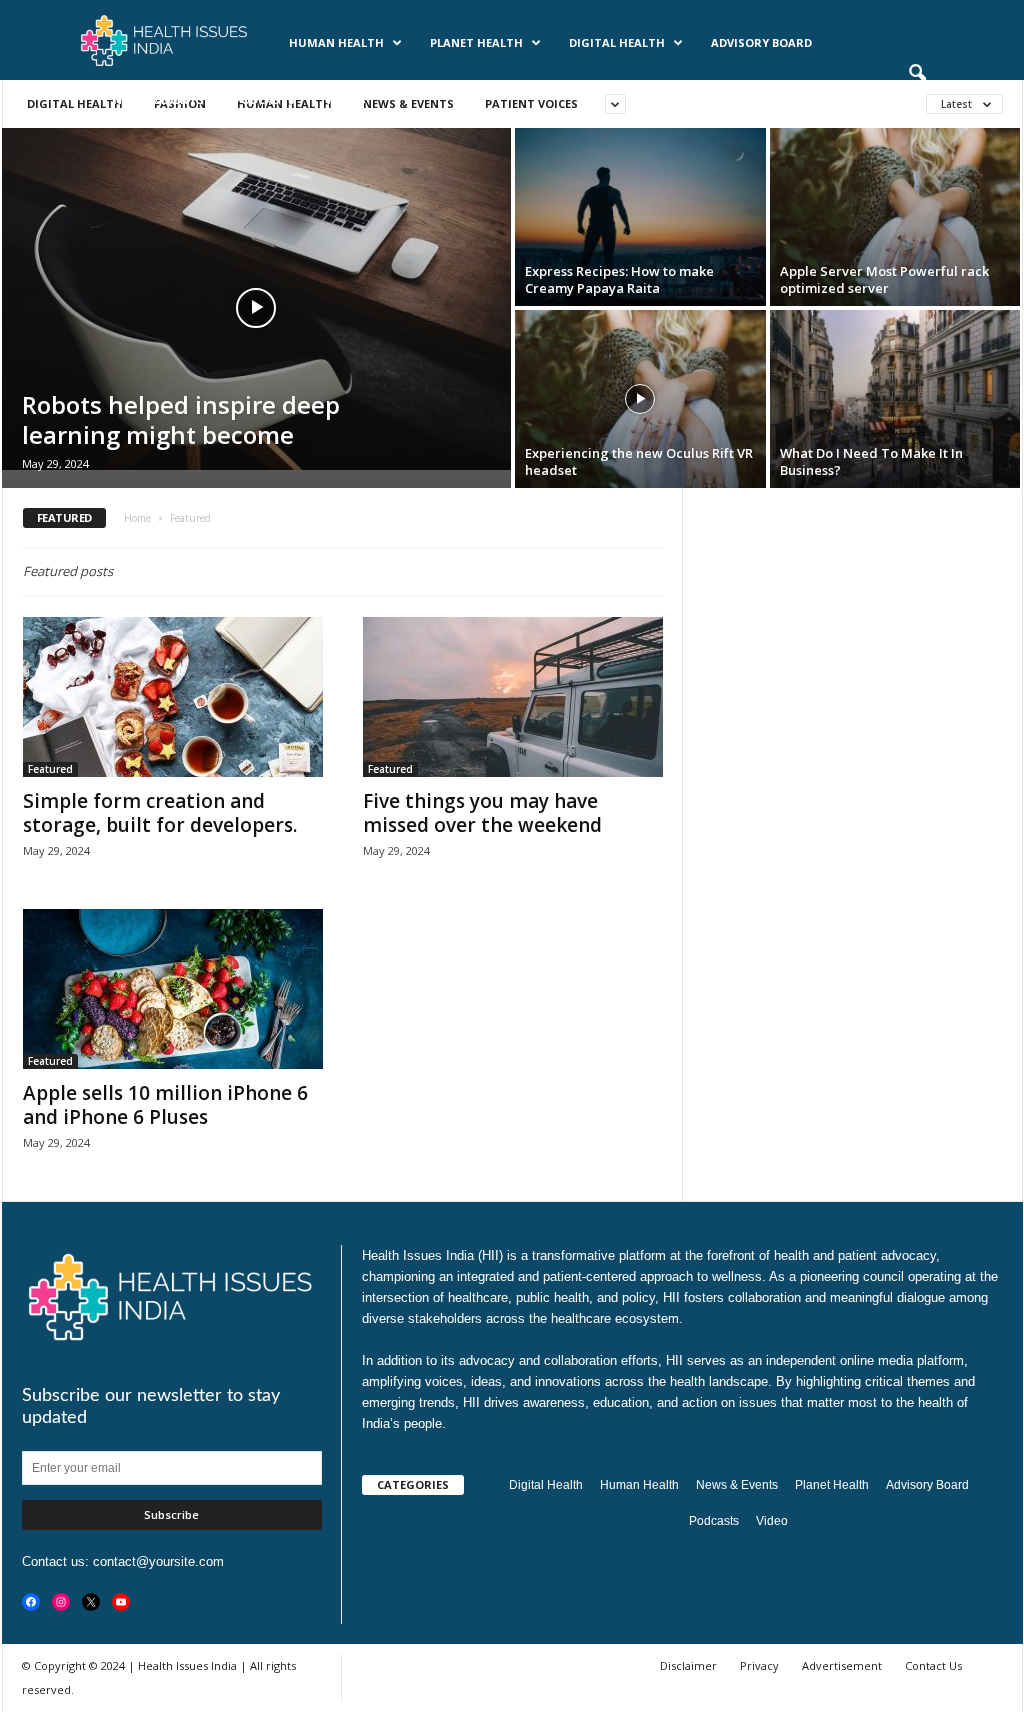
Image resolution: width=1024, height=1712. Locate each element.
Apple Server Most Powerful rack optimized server (884, 279)
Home (137, 518)
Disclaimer (688, 1665)
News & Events (158, 99)
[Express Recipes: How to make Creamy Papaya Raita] (640, 221)
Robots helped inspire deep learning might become (181, 419)
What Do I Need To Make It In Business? (871, 461)
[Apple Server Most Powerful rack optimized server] (895, 221)
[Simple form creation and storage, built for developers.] (173, 697)
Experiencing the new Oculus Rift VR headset (639, 461)
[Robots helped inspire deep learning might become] (257, 299)
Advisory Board (761, 42)
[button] (917, 74)
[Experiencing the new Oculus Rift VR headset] (640, 403)
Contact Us (933, 1665)
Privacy (759, 1665)
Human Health (336, 42)
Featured (50, 769)
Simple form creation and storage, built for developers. (160, 813)
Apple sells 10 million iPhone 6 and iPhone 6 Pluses (165, 1105)
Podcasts (264, 99)
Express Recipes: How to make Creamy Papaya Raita (619, 279)
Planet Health (476, 42)
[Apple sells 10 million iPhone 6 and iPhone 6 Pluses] (173, 989)
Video (772, 1521)
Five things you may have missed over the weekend (482, 813)
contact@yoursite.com (158, 1561)
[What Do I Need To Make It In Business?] (895, 403)
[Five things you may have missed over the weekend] (513, 697)
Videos (345, 99)
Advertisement (842, 1665)
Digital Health (617, 42)
